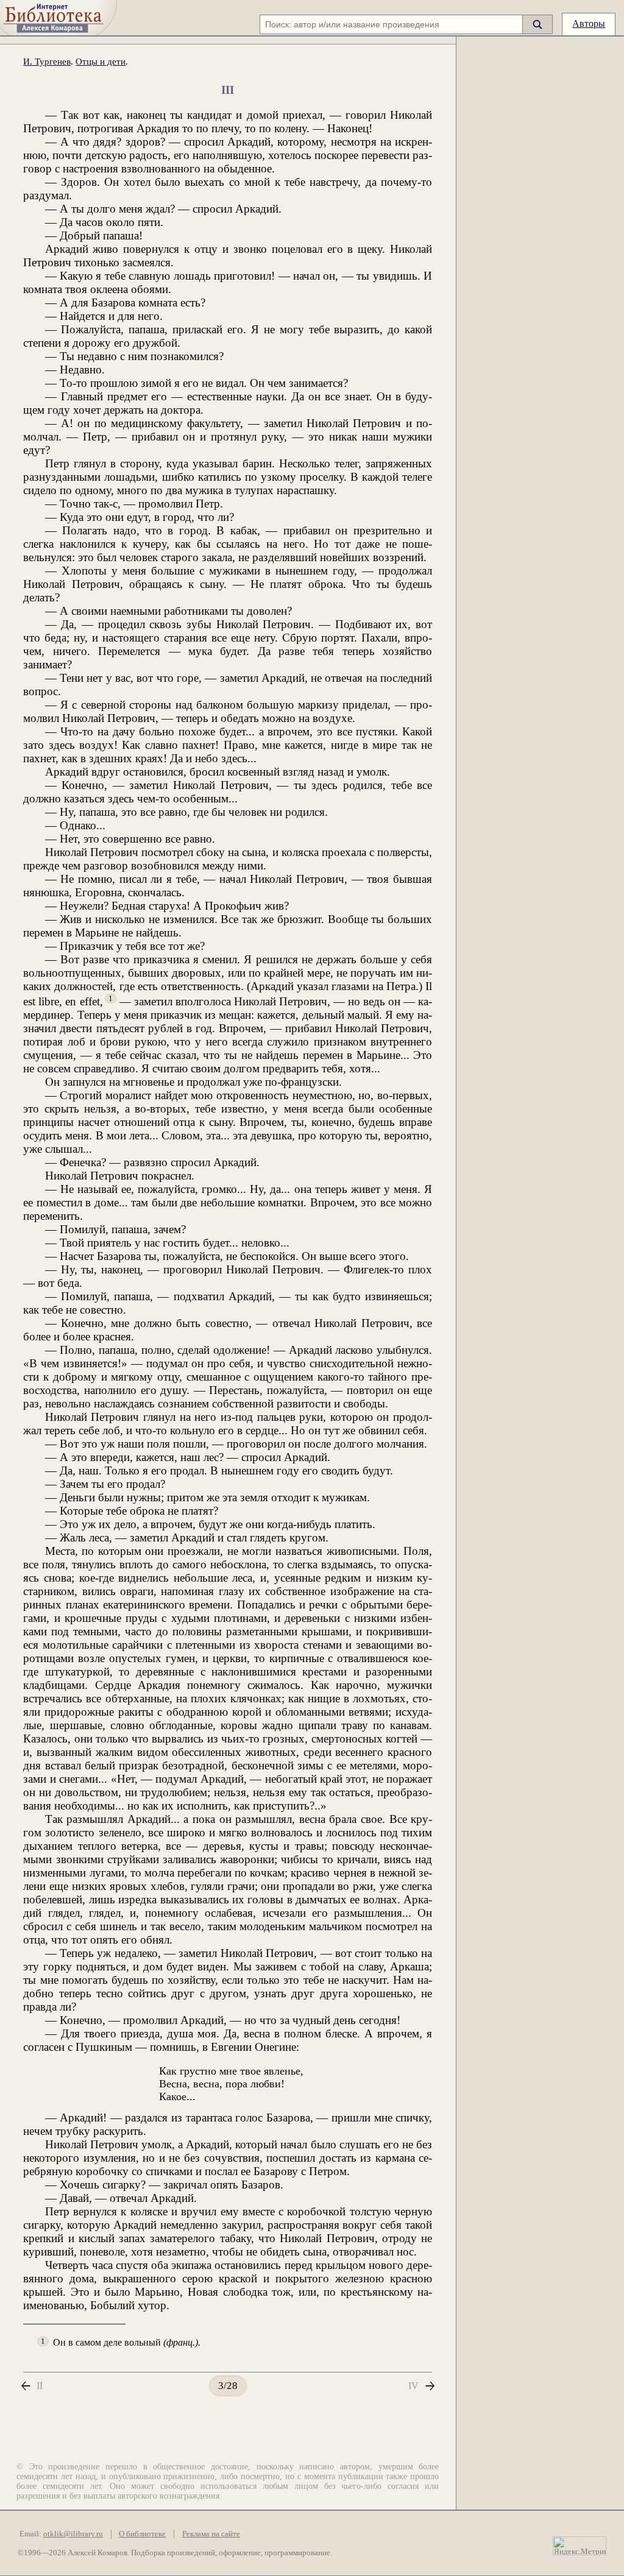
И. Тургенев (47, 61)
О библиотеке (142, 2534)
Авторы (589, 23)
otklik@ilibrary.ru (73, 2534)
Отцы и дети (101, 61)
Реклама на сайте (211, 2534)
